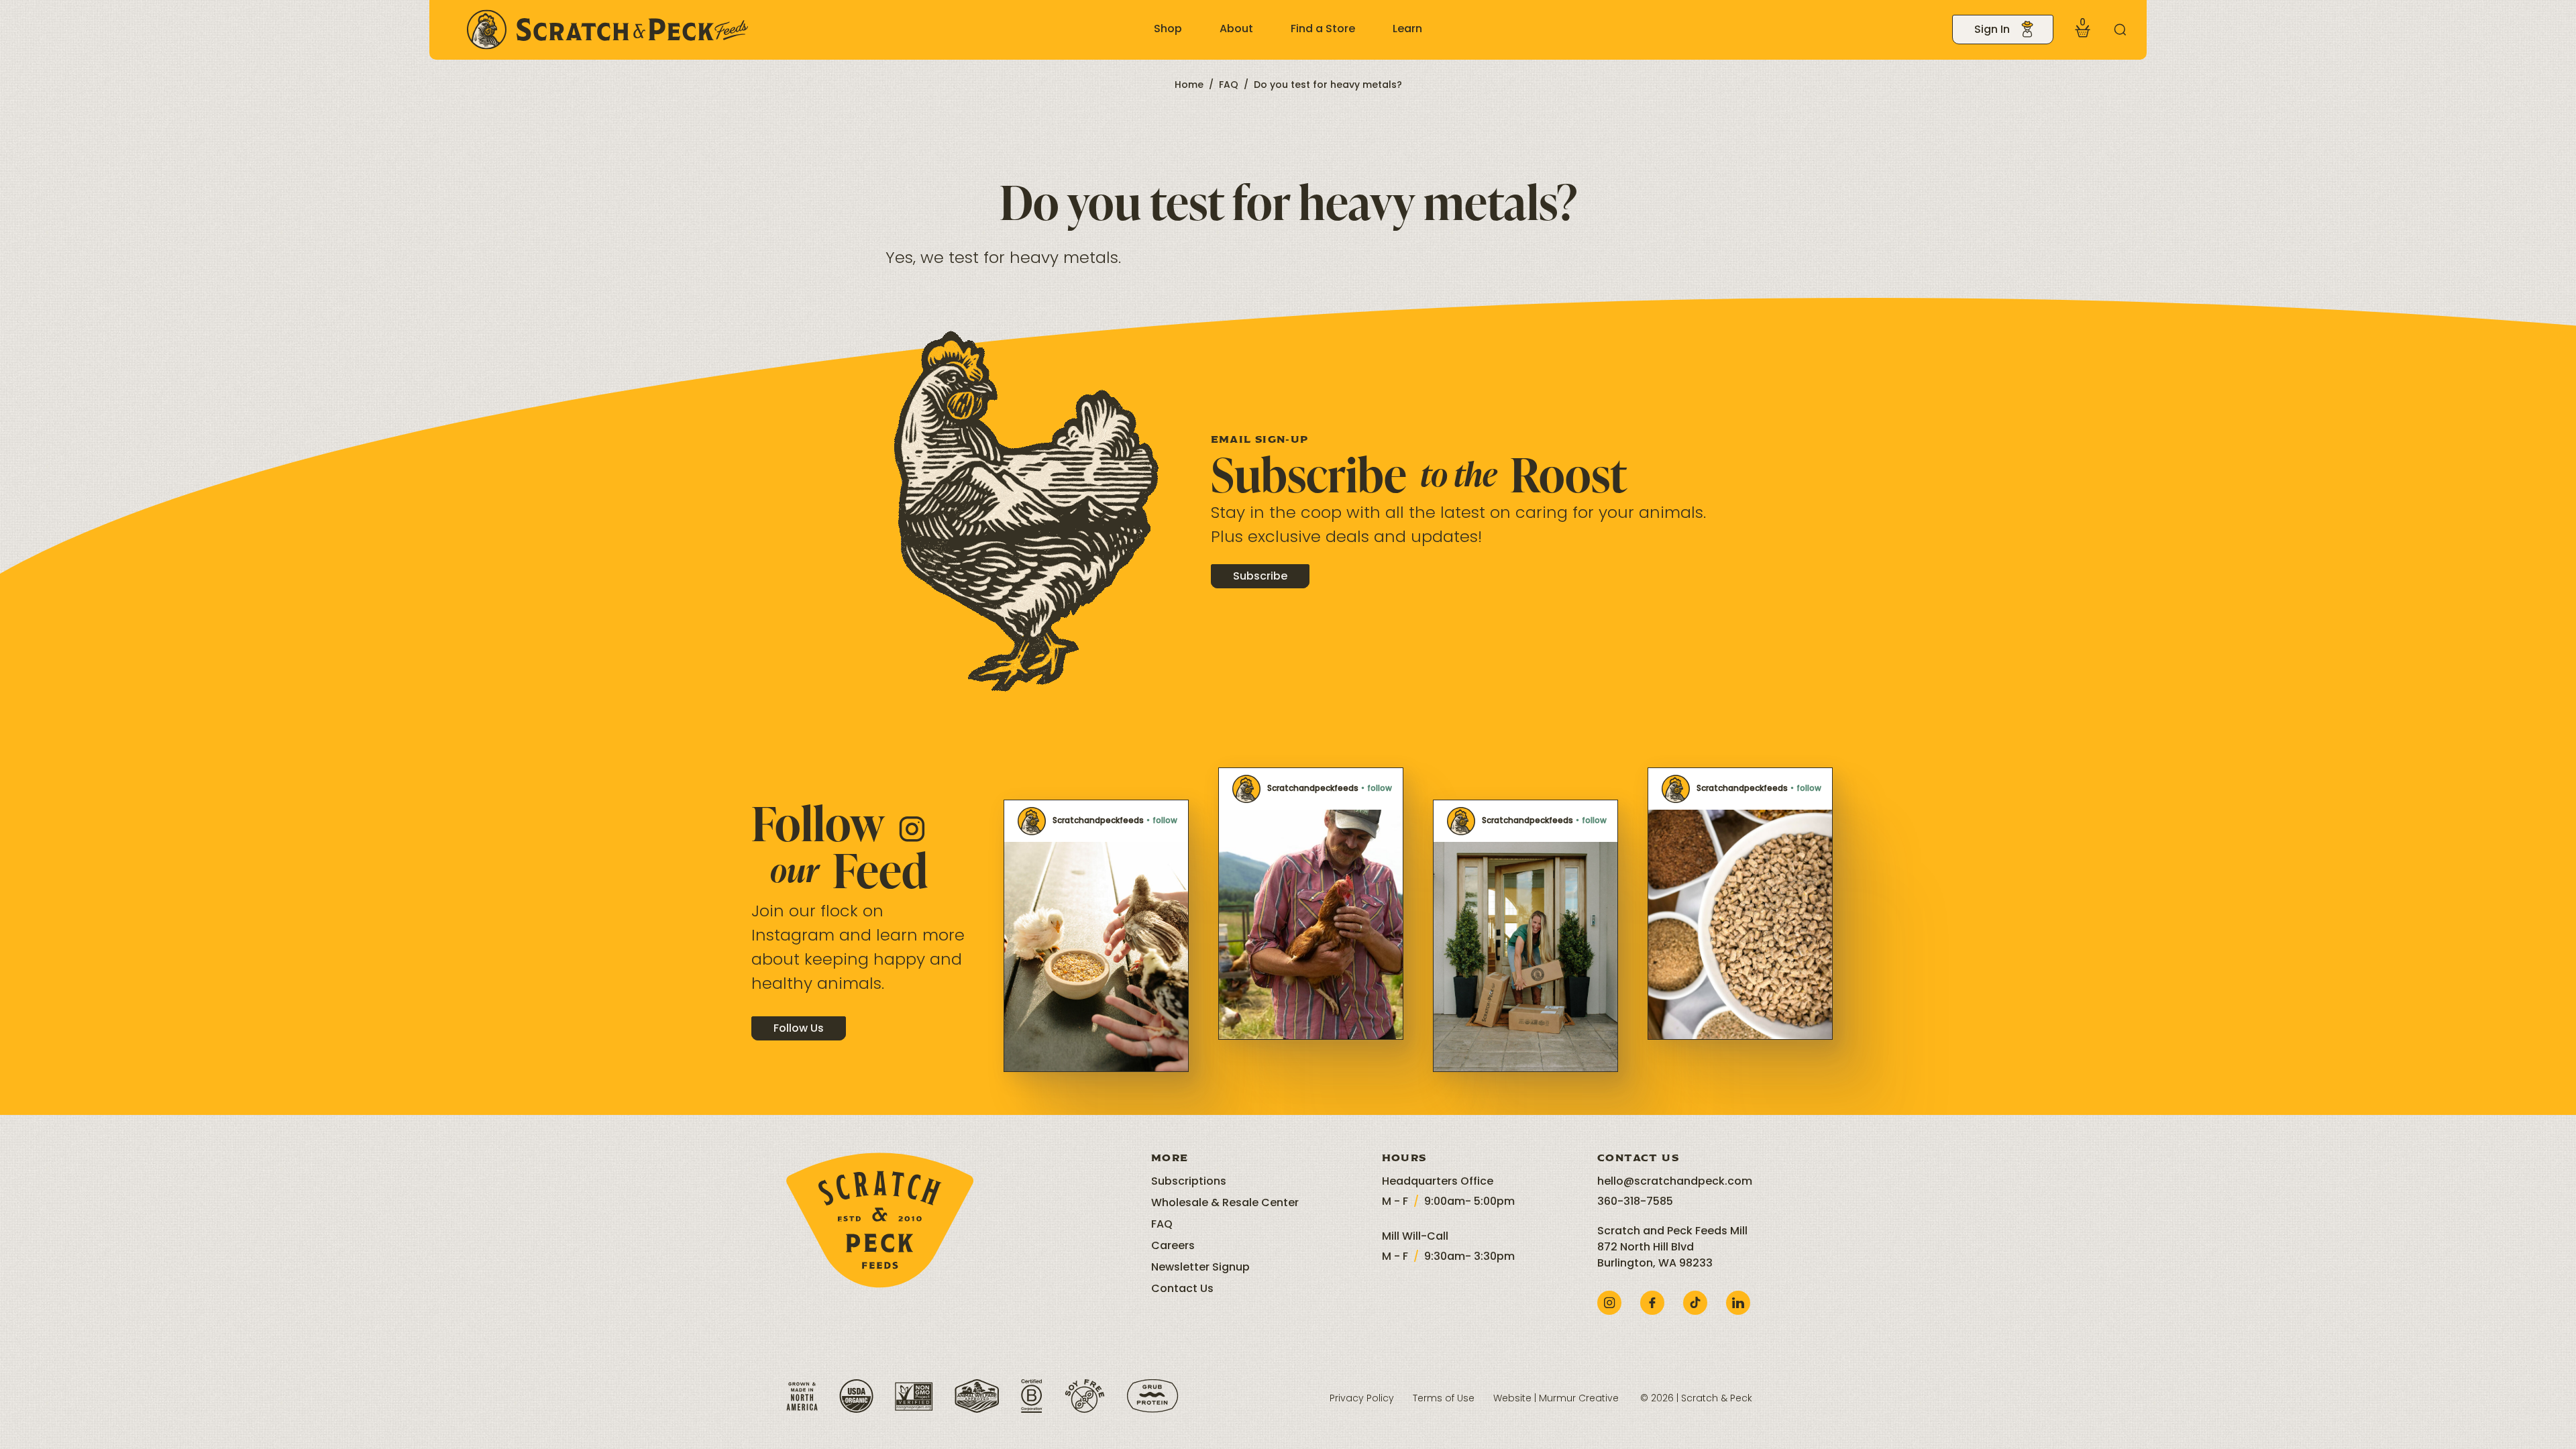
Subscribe (1260, 577)
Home (1189, 86)
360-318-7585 (1635, 1202)
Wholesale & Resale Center (1225, 1203)
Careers (1173, 1246)
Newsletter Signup (1200, 1268)
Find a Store (1323, 30)
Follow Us (799, 1029)
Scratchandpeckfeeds (1098, 821)
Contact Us (1182, 1289)
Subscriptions (1189, 1182)
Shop (1168, 30)
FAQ (1229, 86)
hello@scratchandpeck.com (1675, 1182)
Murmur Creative (1579, 1399)
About (1236, 30)
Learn (1407, 30)
